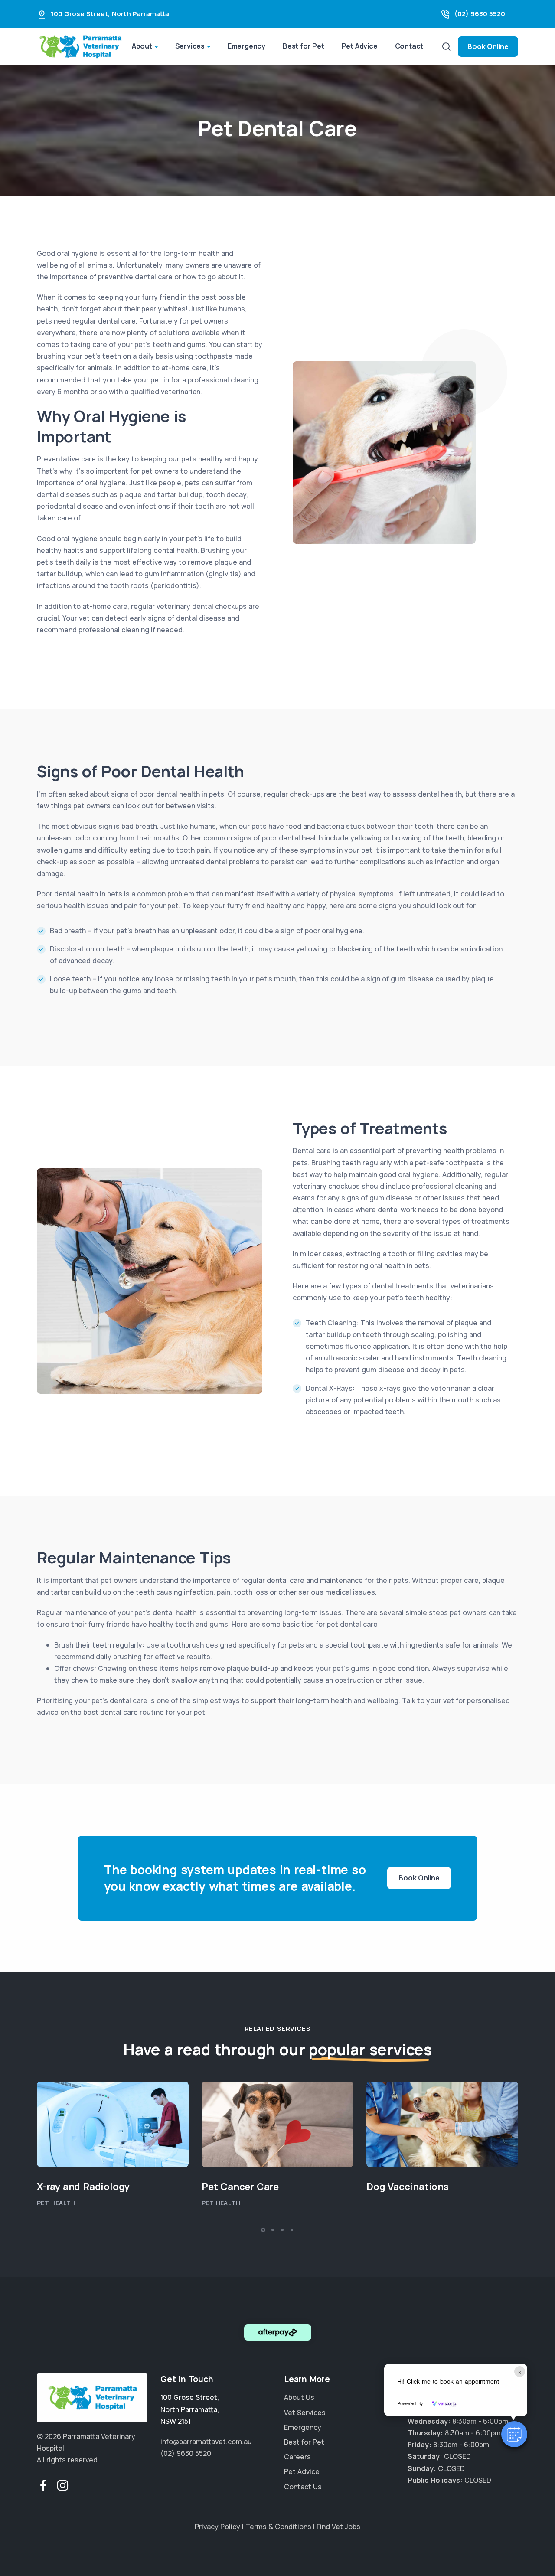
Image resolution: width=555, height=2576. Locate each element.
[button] (514, 2434)
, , (190, 2409)
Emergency (246, 46)
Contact (409, 46)
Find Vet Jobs (338, 2527)
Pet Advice (360, 46)
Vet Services (305, 2412)
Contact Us (303, 2486)
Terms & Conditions (278, 2527)
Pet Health (56, 2203)
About (142, 46)
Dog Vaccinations (408, 2187)
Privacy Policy (217, 2527)
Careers (297, 2457)
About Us (299, 2397)
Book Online (488, 46)
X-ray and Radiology (83, 2187)
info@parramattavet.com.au (206, 2442)
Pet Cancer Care (240, 2187)
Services (190, 46)
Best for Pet (304, 46)
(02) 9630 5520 (480, 14)
